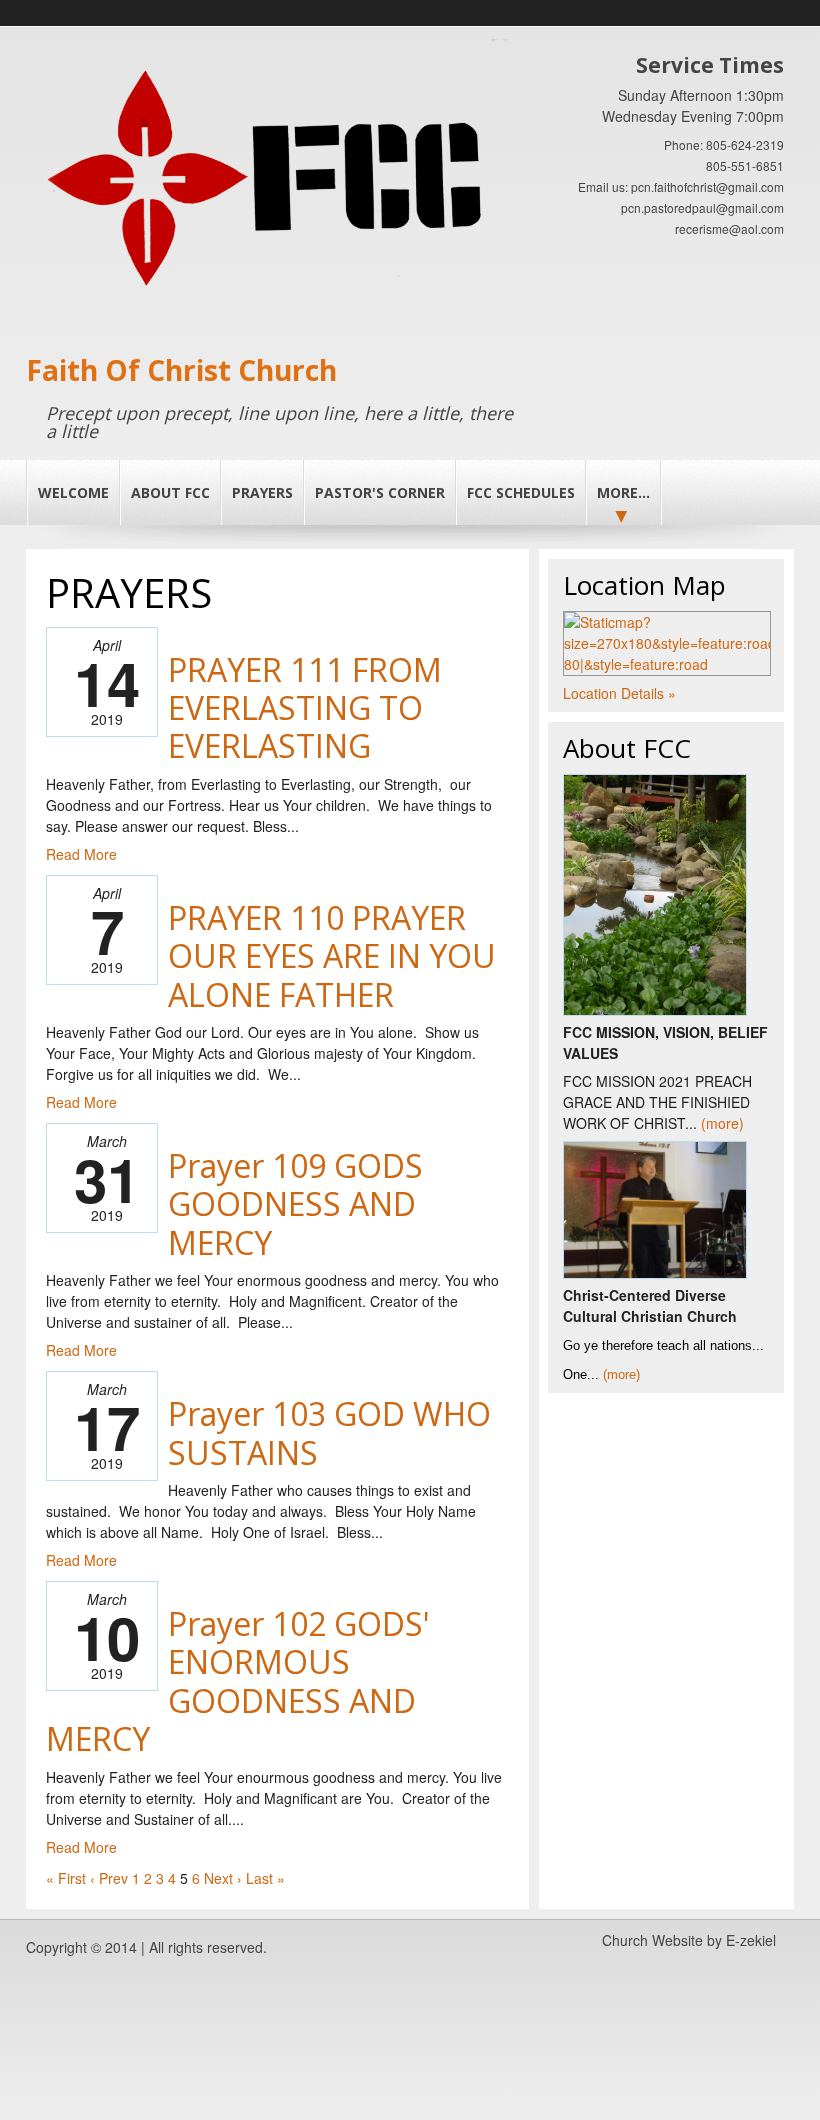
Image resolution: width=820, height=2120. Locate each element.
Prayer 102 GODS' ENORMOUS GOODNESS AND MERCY (238, 1681)
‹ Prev (109, 1878)
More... (623, 492)
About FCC (170, 492)
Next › (223, 1878)
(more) (722, 1123)
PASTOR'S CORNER (380, 492)
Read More (81, 854)
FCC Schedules (521, 492)
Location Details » (619, 693)
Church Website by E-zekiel (689, 1940)
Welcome (73, 492)
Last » (265, 1878)
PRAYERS (262, 492)
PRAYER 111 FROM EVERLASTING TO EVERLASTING (305, 708)
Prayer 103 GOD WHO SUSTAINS (329, 1432)
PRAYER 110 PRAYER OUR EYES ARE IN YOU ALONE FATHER (332, 956)
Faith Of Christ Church (181, 370)
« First (66, 1878)
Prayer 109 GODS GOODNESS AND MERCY (295, 1204)
